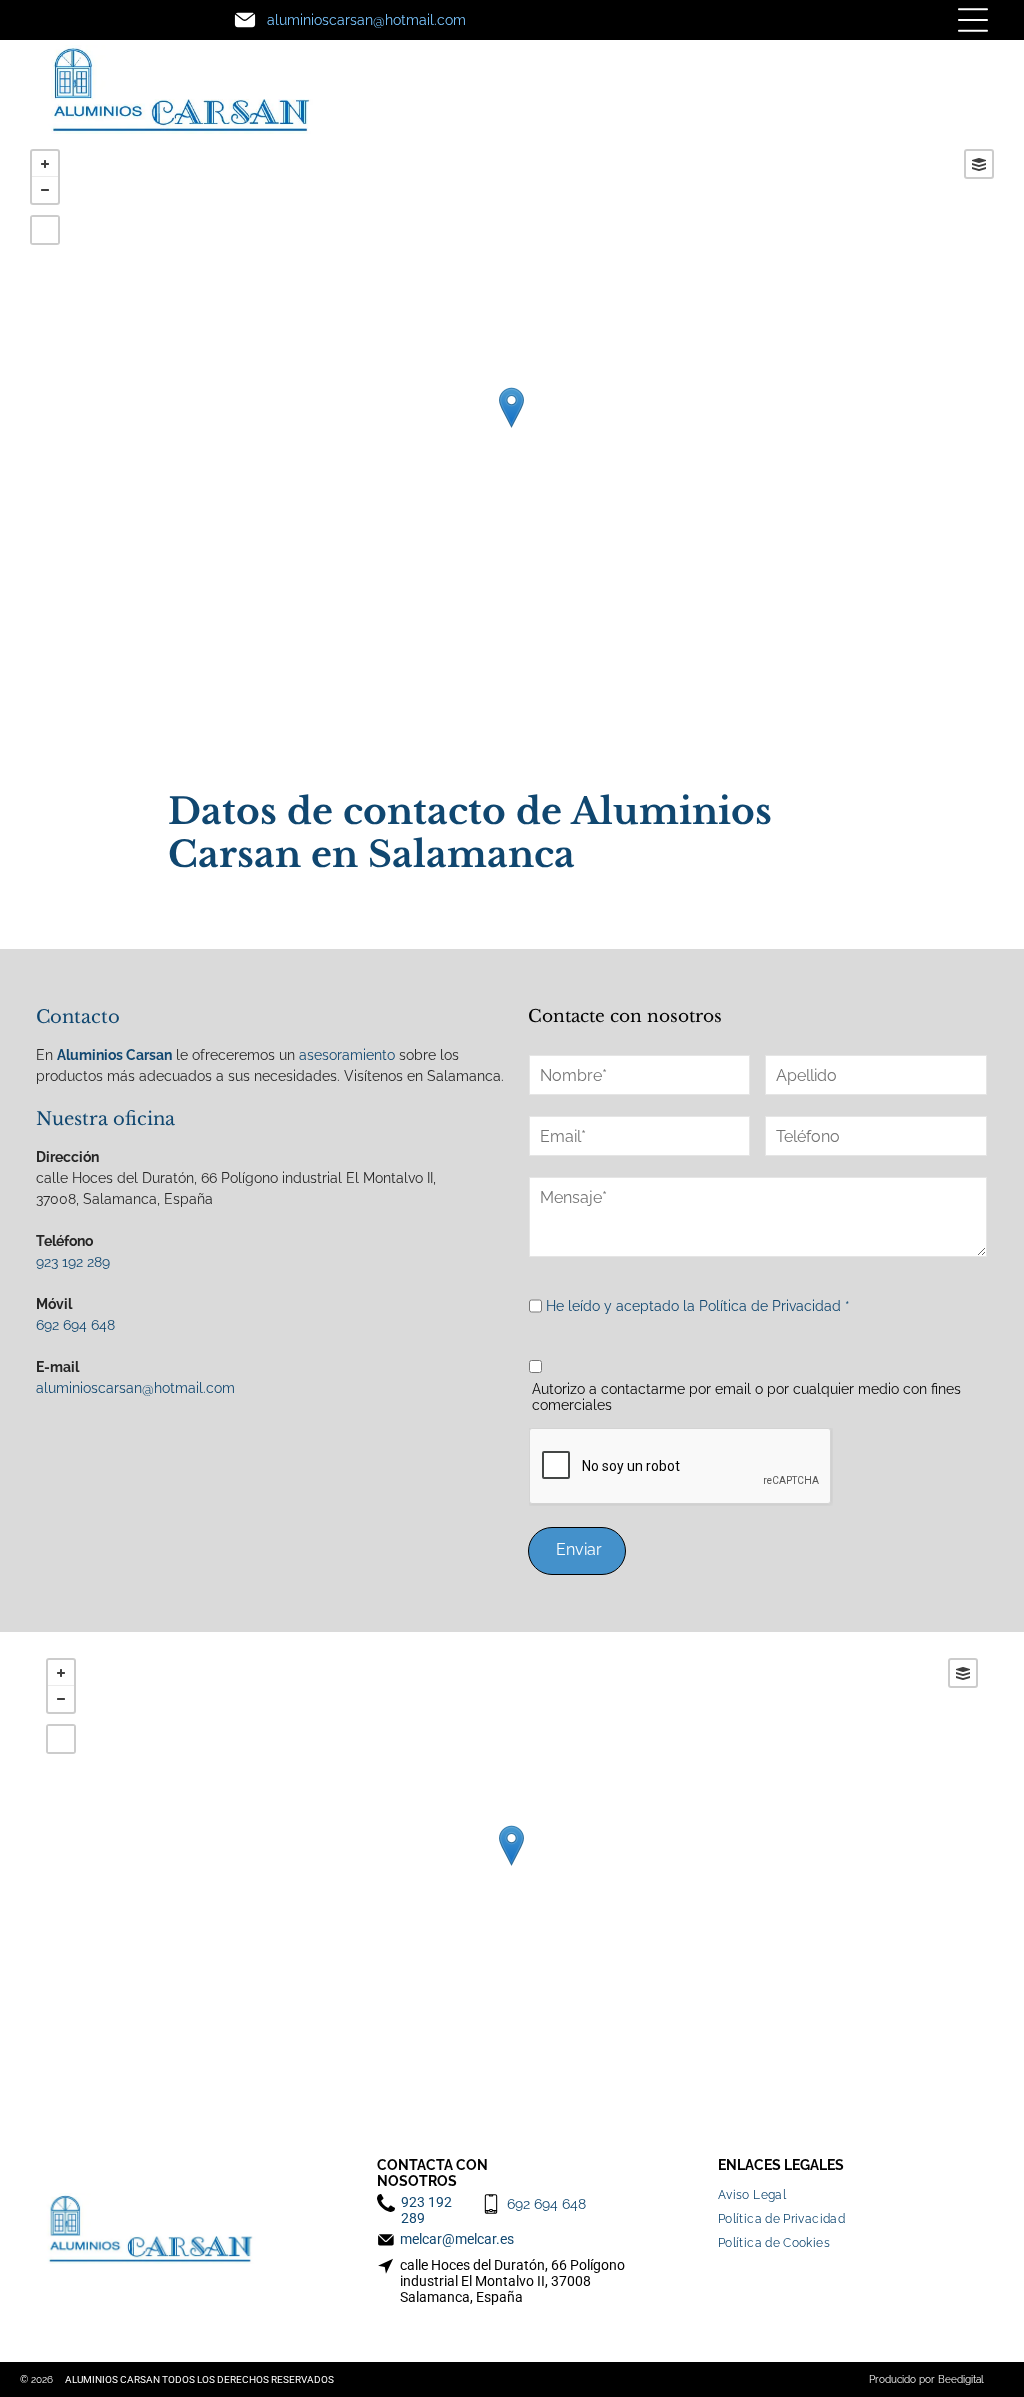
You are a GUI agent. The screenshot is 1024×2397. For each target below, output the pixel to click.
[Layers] (979, 164)
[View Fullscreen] (45, 230)
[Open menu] (973, 20)
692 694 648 (75, 1325)
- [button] (45, 190)
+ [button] (45, 164)
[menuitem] (759, 2190)
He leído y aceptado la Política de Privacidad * (698, 1306)
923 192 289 (73, 1262)
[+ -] (511, 428)
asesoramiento (347, 1055)
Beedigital (961, 2379)
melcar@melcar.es (457, 2239)
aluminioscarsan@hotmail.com (135, 1388)
